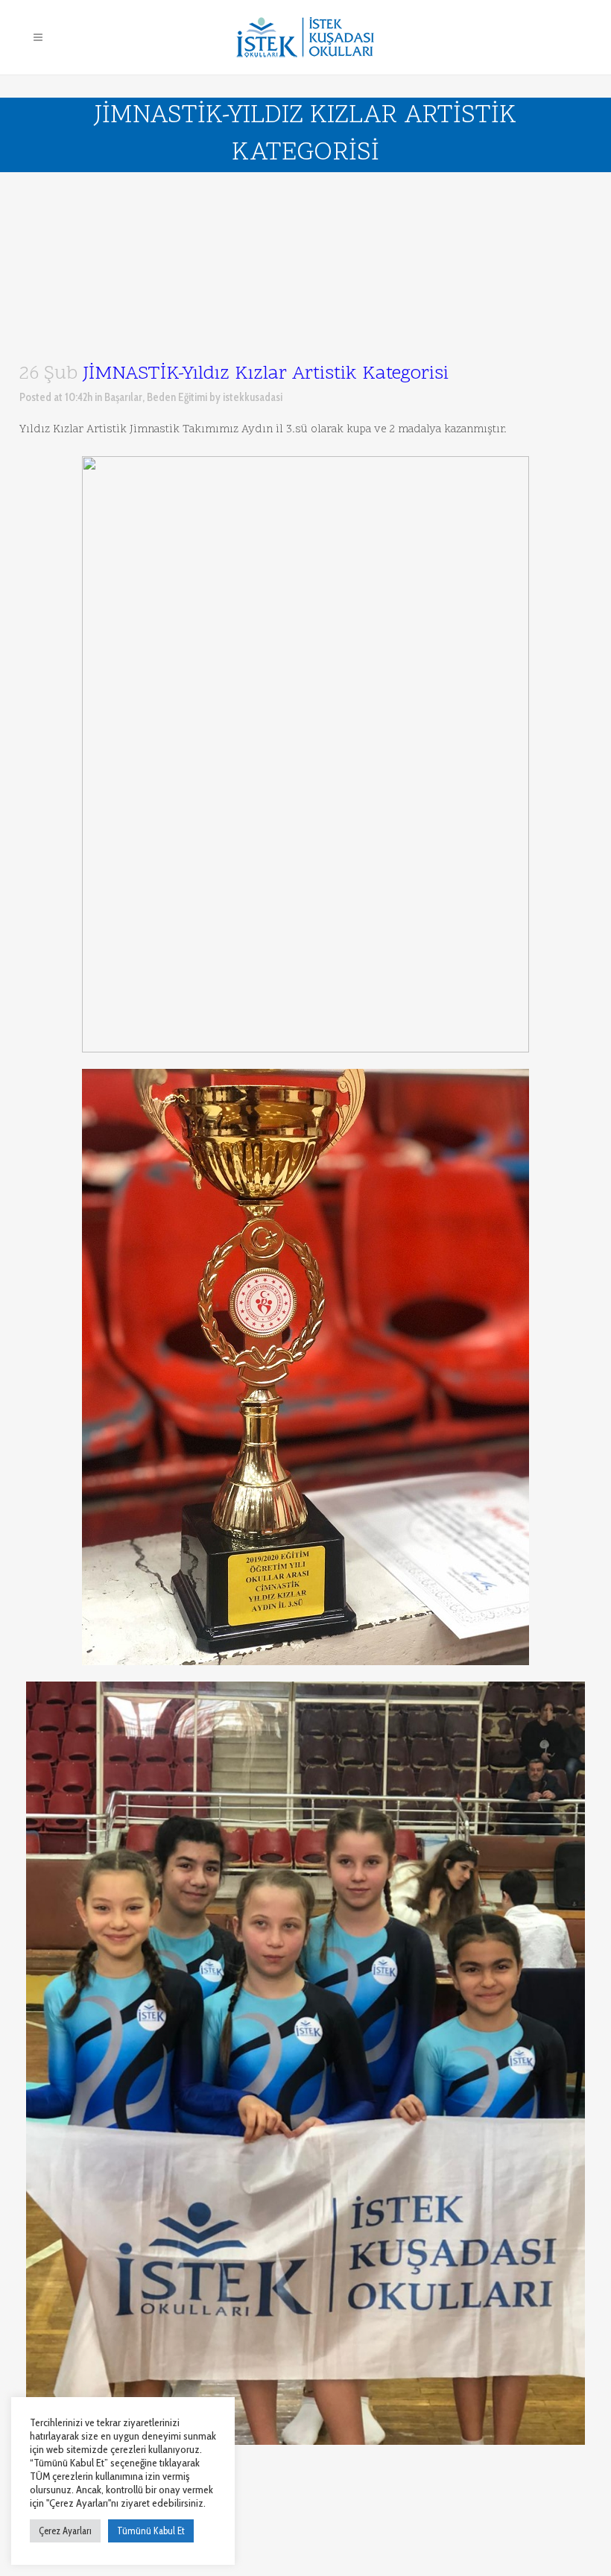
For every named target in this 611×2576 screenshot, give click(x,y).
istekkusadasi (253, 397)
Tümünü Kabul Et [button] (151, 2531)
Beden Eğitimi (177, 397)
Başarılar (123, 397)
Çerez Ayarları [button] (65, 2531)
